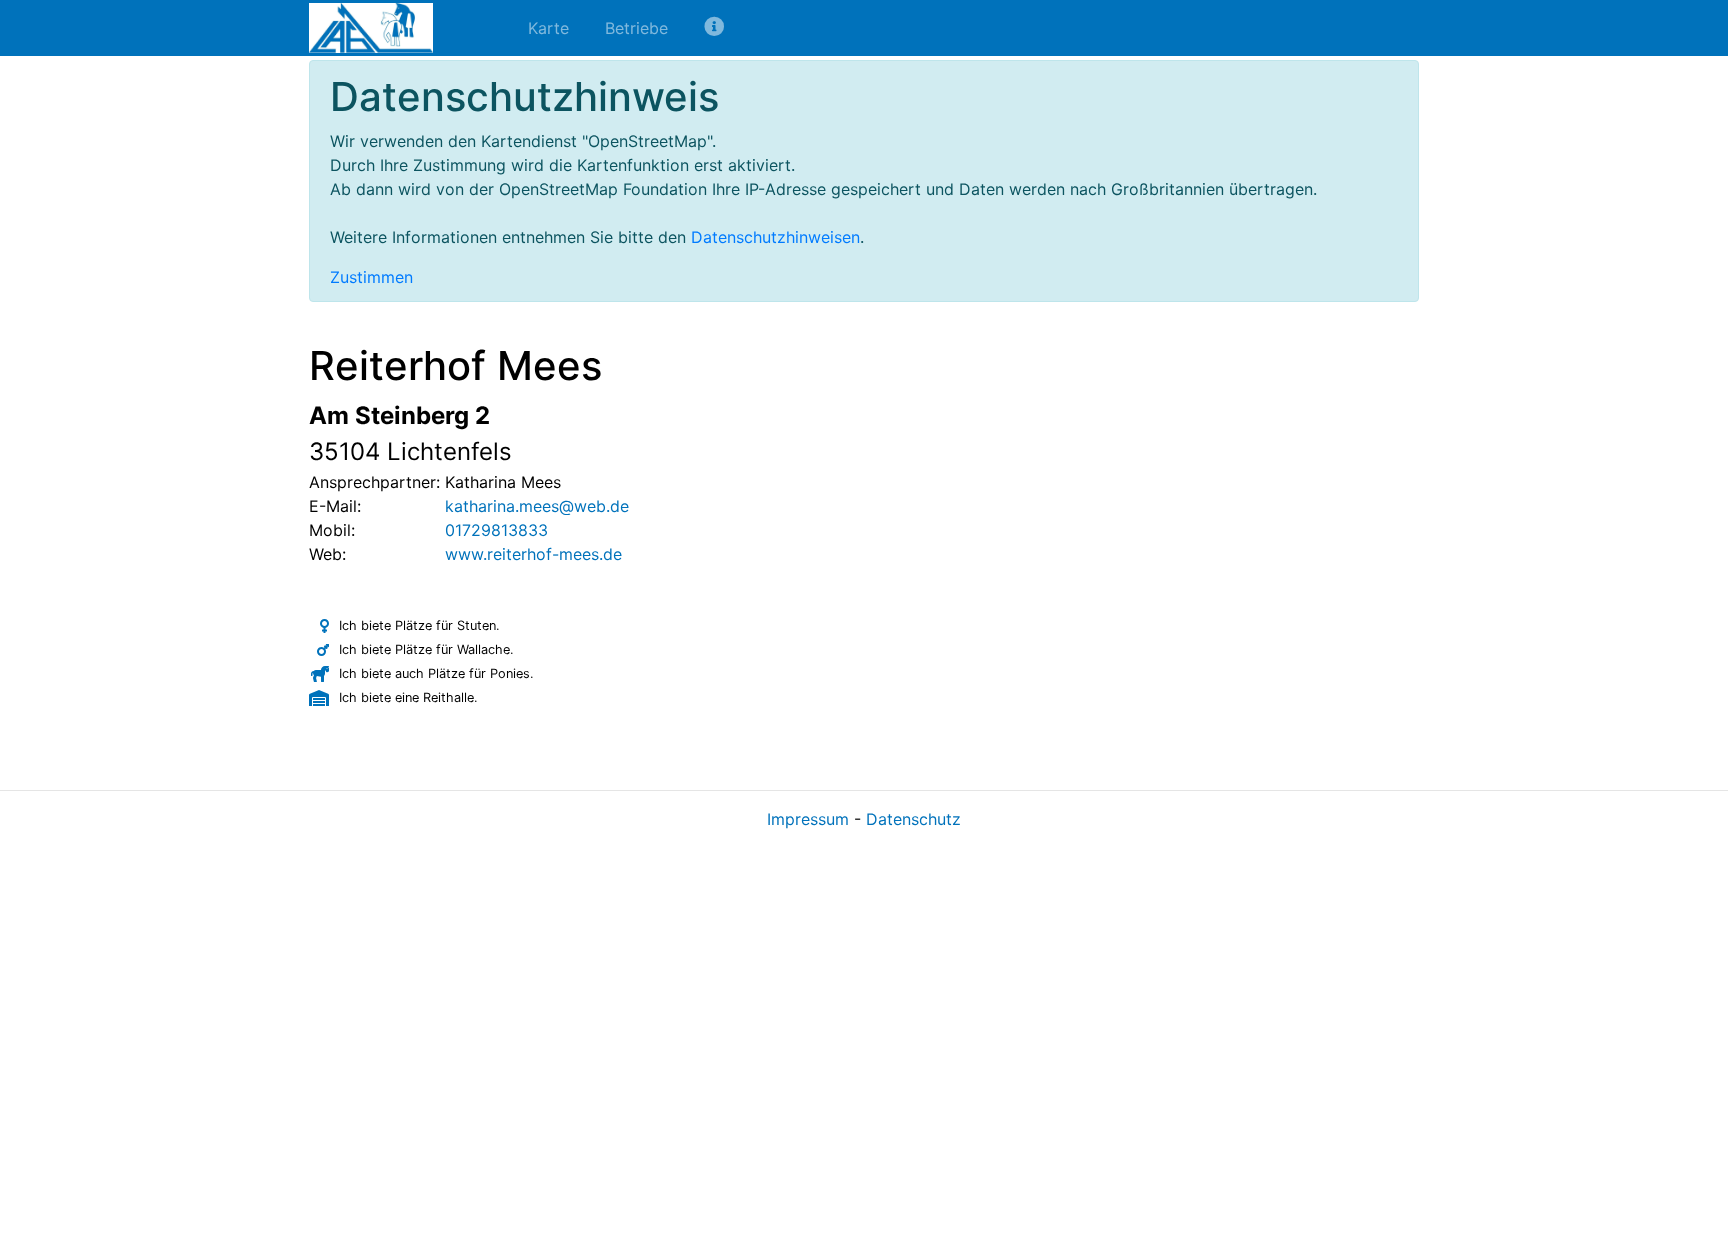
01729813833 (496, 530)
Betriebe (636, 28)
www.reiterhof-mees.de (533, 554)
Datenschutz (913, 819)
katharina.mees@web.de (537, 506)
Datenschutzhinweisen (775, 237)
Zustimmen (371, 277)
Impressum (808, 819)
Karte (548, 28)
